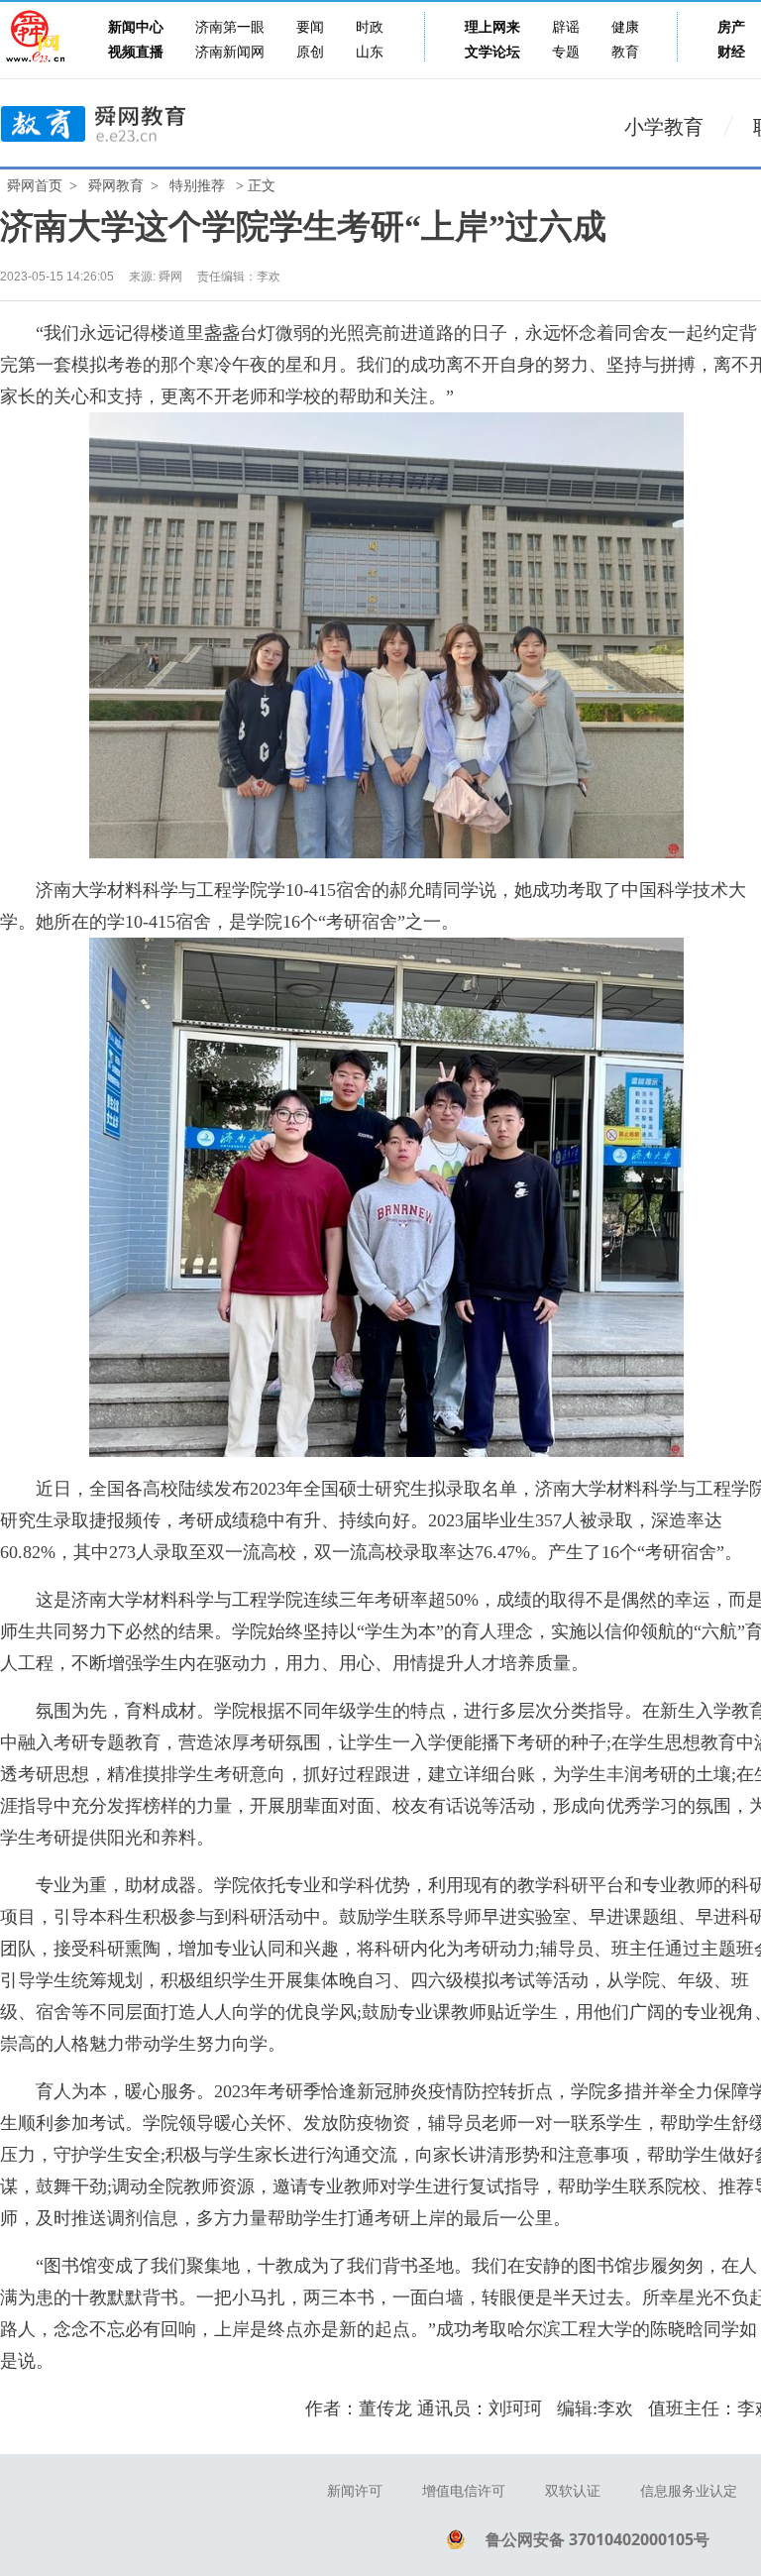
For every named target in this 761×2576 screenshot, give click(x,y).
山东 (370, 52)
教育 (625, 52)
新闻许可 (355, 2491)
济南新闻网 (230, 52)
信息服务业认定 (689, 2491)
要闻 (310, 27)
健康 (625, 27)
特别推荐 (197, 186)
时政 (370, 27)
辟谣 (566, 27)
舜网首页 (35, 186)
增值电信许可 (464, 2491)
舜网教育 (116, 186)
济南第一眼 (230, 27)
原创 (310, 52)
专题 (566, 52)
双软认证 (573, 2491)
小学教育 (664, 127)
